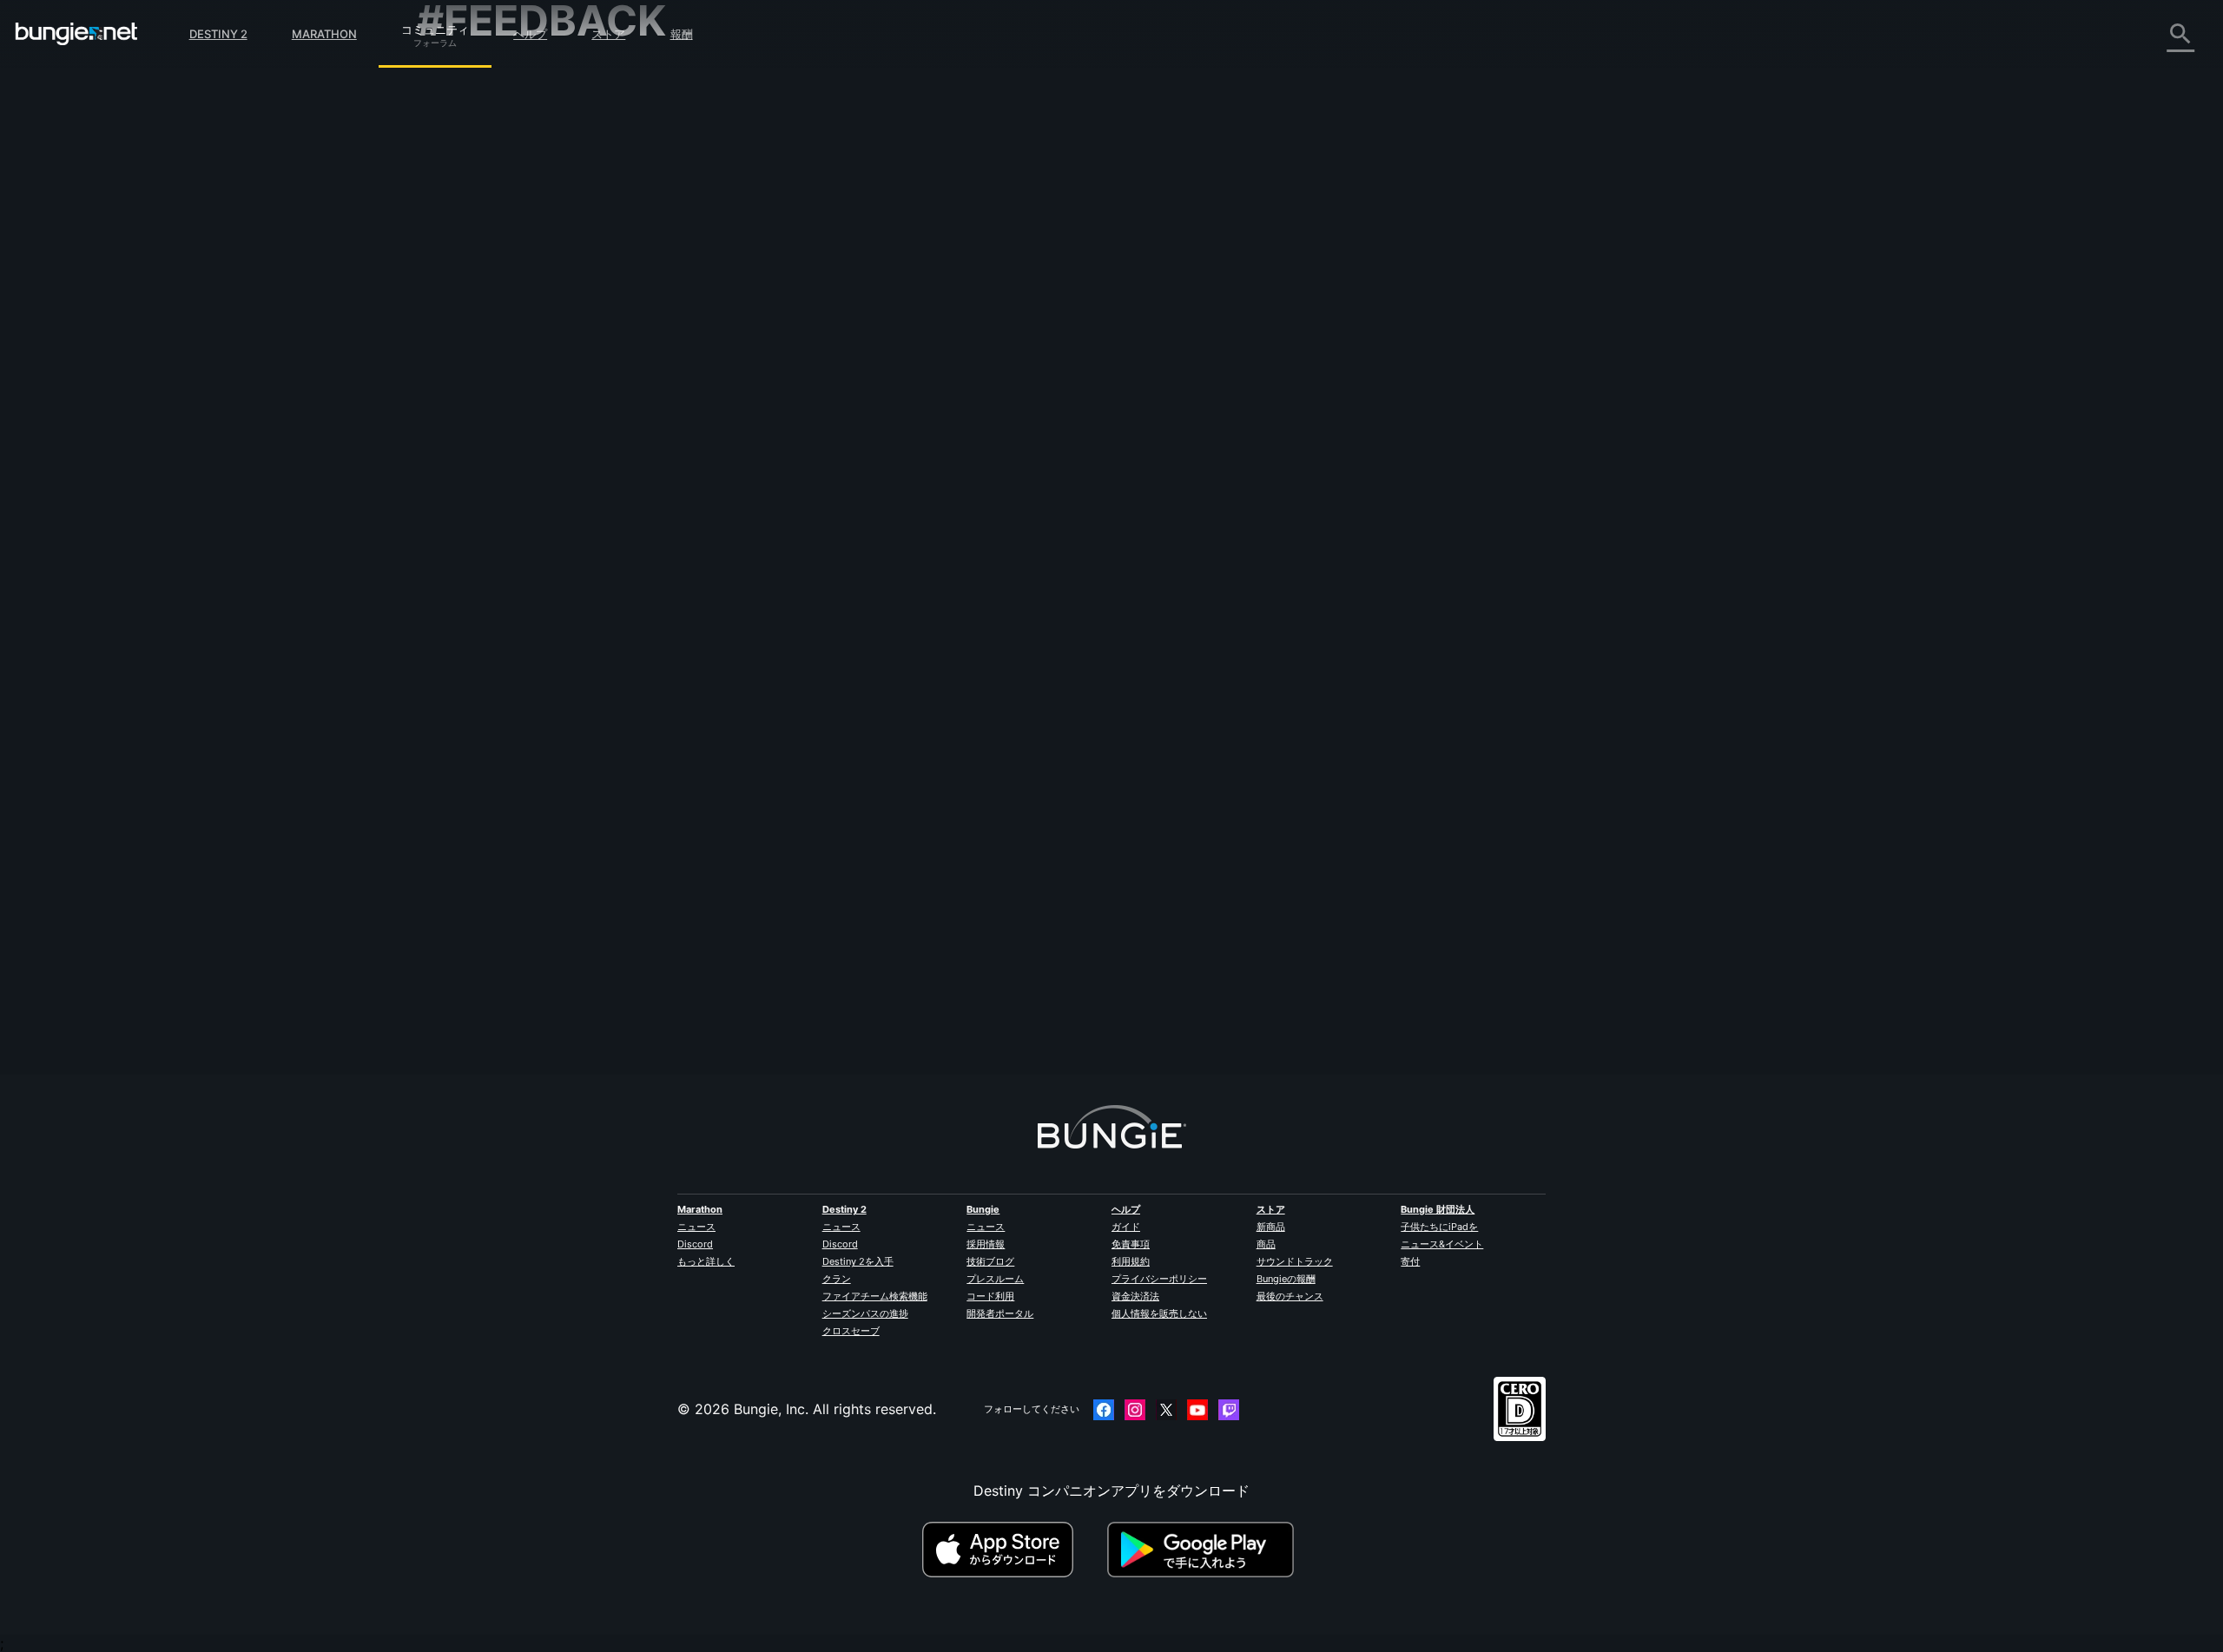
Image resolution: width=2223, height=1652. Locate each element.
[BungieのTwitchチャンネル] (1229, 1410)
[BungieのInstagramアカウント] (1135, 1410)
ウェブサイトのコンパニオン (519, 306)
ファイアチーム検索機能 (875, 1296)
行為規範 (452, 537)
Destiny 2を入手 (858, 1261)
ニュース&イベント (1442, 1244)
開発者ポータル (1000, 1313)
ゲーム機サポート (485, 383)
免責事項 (1131, 1244)
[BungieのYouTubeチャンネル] (1197, 1410)
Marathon (324, 34)
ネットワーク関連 (485, 230)
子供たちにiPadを (1439, 1227)
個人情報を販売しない (1159, 1313)
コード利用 (990, 1296)
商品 (1266, 1244)
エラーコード (471, 211)
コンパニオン (471, 421)
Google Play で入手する (1204, 1550)
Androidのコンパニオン (504, 345)
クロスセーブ (851, 1331)
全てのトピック (478, 79)
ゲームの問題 (471, 268)
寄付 (1410, 1261)
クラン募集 (464, 440)
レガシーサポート (485, 402)
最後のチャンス (1290, 1296)
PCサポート (466, 364)
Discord (695, 1244)
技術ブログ (990, 1261)
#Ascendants (945, 515)
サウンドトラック (1295, 1261)
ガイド (1126, 1227)
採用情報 (986, 1244)
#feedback (798, 515)
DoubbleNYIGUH (826, 288)
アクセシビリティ (485, 287)
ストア (608, 34)
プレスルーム (995, 1279)
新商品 (1271, 1227)
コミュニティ (435, 27)
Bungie (983, 1209)
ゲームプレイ (471, 173)
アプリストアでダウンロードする (1013, 1550)
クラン (837, 1279)
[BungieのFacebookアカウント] (1104, 1410)
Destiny (76, 34)
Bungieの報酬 (1286, 1279)
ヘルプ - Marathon (488, 496)
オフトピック (471, 477)
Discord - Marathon (493, 515)
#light (894, 515)
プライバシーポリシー (1159, 1279)
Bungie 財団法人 (1438, 1209)
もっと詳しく (706, 1261)
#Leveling (851, 515)
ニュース (696, 1227)
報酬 (682, 34)
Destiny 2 (218, 34)
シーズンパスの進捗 (865, 1313)
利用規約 (1131, 1261)
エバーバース (471, 249)
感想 (443, 115)
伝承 (443, 154)
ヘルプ (530, 34)
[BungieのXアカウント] (1166, 1410)
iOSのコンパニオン (489, 326)
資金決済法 (1135, 1296)
